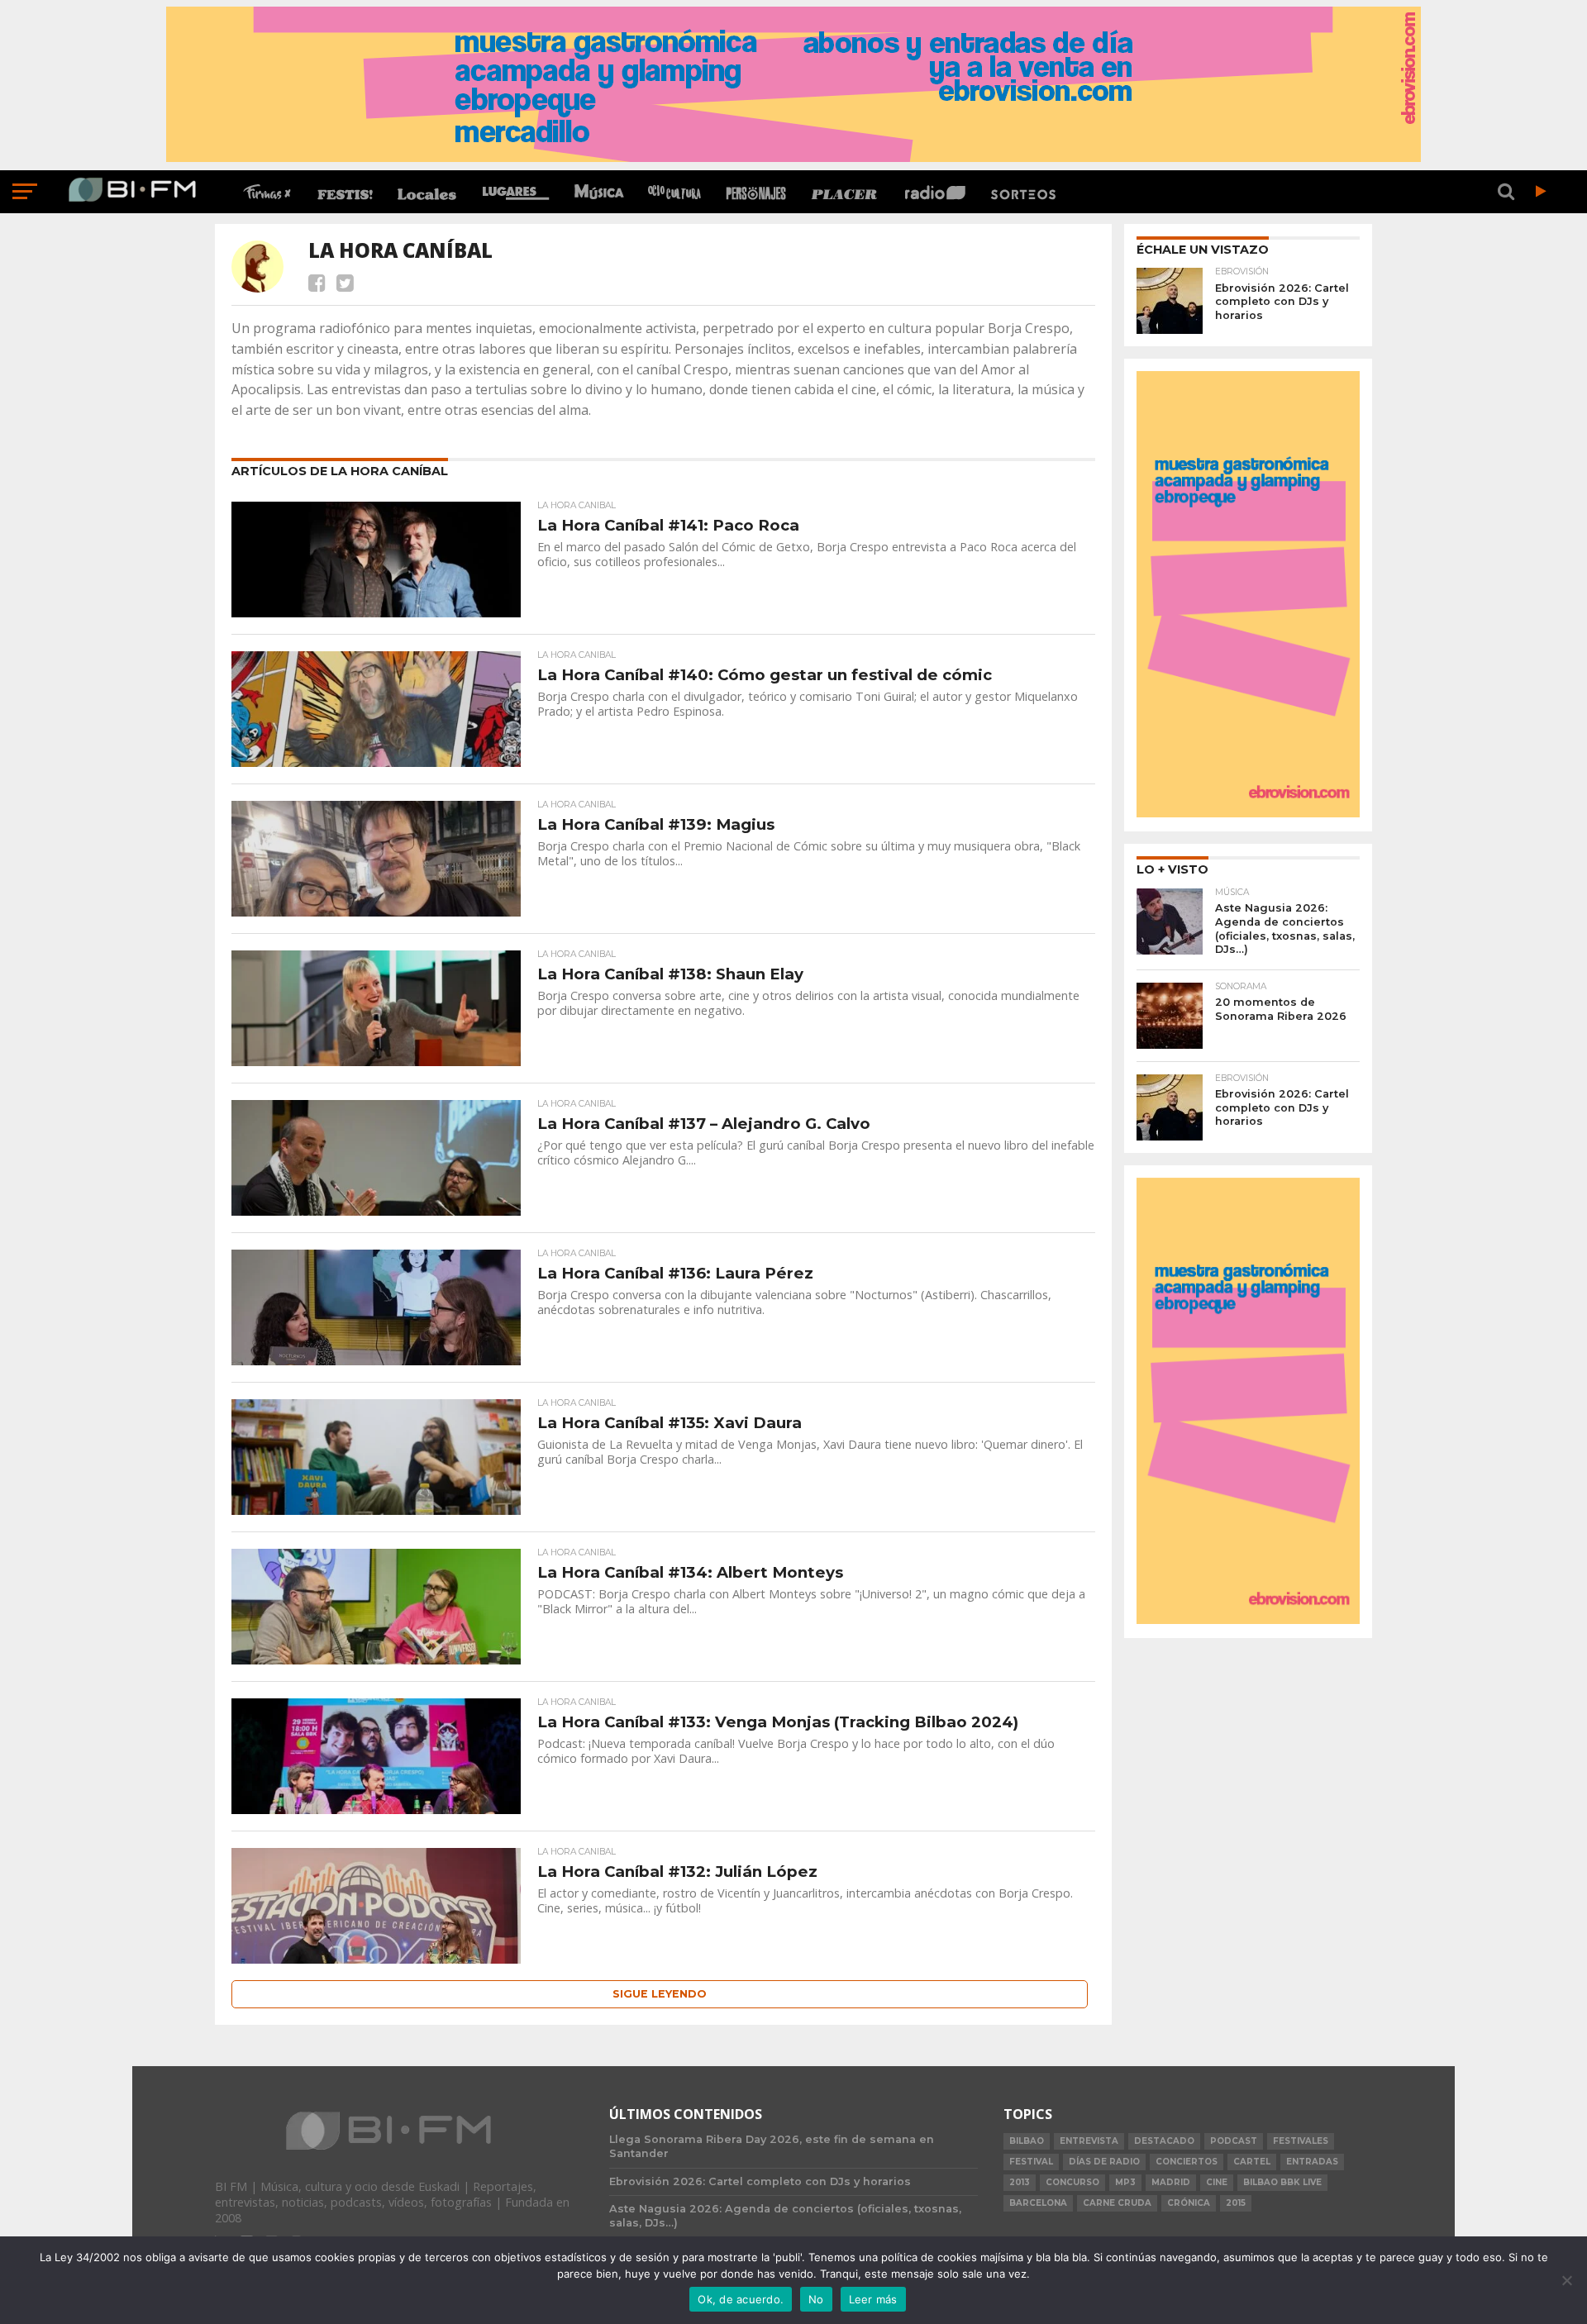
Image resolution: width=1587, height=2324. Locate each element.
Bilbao (1027, 2141)
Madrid (1171, 2182)
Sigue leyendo (660, 1994)
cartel (1252, 2162)
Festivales (1301, 2141)
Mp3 (1125, 2182)
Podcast (1234, 2141)
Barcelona (1038, 2203)
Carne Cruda (1117, 2203)
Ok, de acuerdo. (741, 2299)
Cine (1217, 2182)
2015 (1236, 2203)
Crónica (1189, 2203)
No (816, 2299)
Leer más (873, 2299)
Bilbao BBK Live (1282, 2182)
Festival (1031, 2162)
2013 (1020, 2182)
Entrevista (1089, 2141)
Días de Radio (1104, 2162)
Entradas (1312, 2162)
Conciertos (1187, 2162)
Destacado (1164, 2141)
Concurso (1072, 2182)
